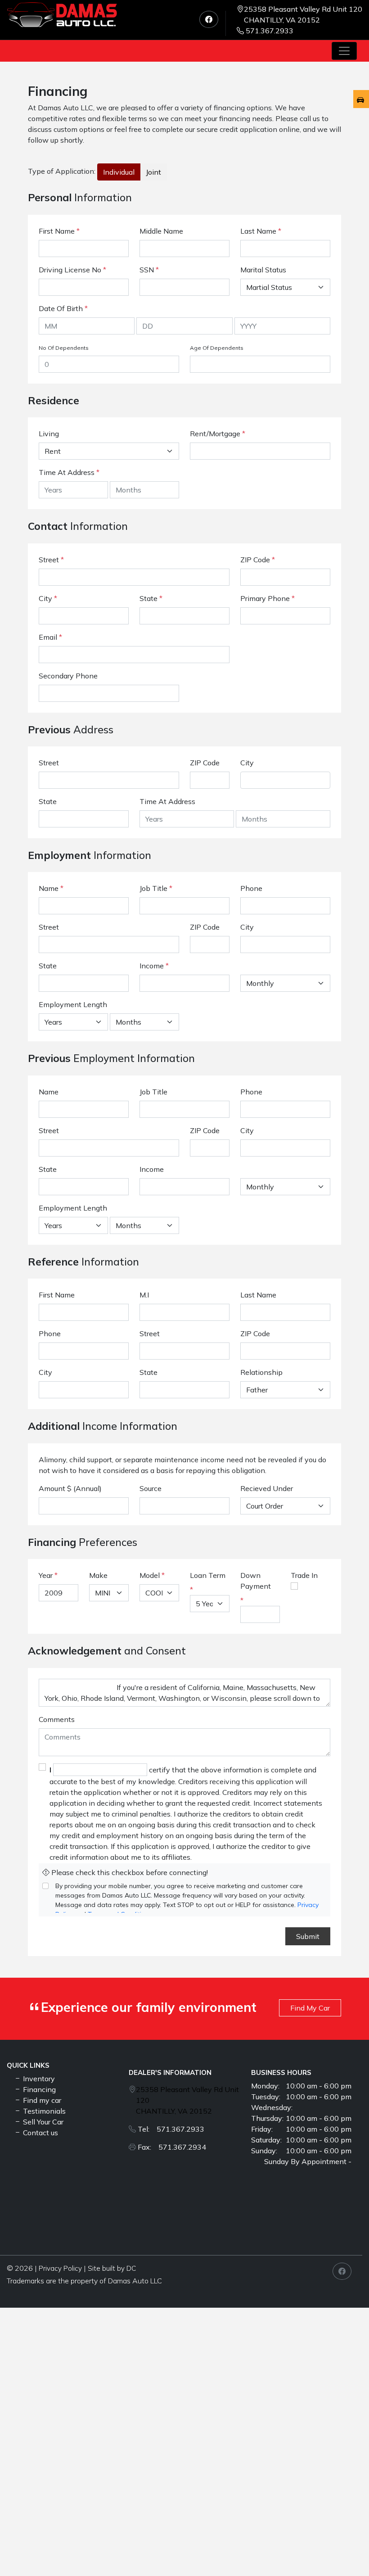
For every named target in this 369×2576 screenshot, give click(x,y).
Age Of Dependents (217, 348)
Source (151, 1488)
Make (98, 1575)
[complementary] (342, 2549)
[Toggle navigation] (344, 51)
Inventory (38, 2079)
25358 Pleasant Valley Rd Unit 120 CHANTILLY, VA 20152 (303, 14)
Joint (153, 172)
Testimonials (43, 2111)
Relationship (261, 1372)
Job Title (156, 888)
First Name (59, 231)
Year (46, 1575)
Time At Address (67, 472)
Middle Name (161, 231)
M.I (144, 1295)
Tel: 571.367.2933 (171, 2129)
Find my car (41, 2100)
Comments (57, 1719)
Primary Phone (268, 598)
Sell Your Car (42, 2122)
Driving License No (72, 270)
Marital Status (263, 270)
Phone (251, 888)
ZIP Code (258, 560)
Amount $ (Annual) (70, 1488)
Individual (119, 172)
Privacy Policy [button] (60, 2268)
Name (51, 888)
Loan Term (208, 1575)
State (151, 598)
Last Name (261, 231)
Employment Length (73, 1004)
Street (51, 560)
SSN (149, 270)
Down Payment (256, 1581)
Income (152, 966)
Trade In (304, 1575)
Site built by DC (112, 2268)
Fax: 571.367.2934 (172, 2147)
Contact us (40, 2133)
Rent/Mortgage (215, 434)
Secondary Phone (68, 676)
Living (49, 434)
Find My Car (310, 2008)
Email (50, 637)
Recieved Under (267, 1488)
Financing (38, 2089)
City (48, 598)
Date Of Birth (63, 308)
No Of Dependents (64, 348)
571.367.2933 (270, 31)
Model (150, 1575)
